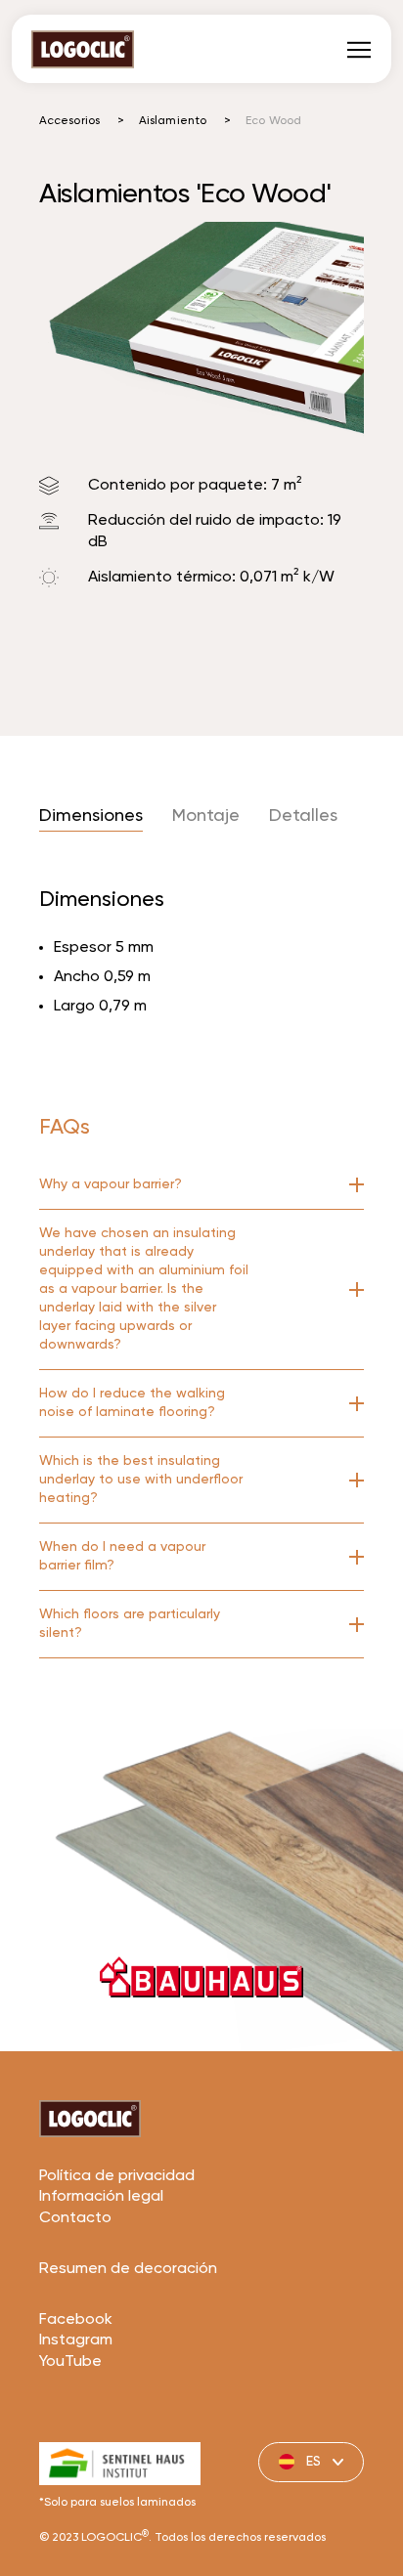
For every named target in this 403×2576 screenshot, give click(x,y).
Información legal (101, 2197)
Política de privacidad (117, 2176)
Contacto (75, 2218)
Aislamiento (173, 121)
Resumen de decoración (128, 2269)
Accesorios (69, 121)
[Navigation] (359, 49)
